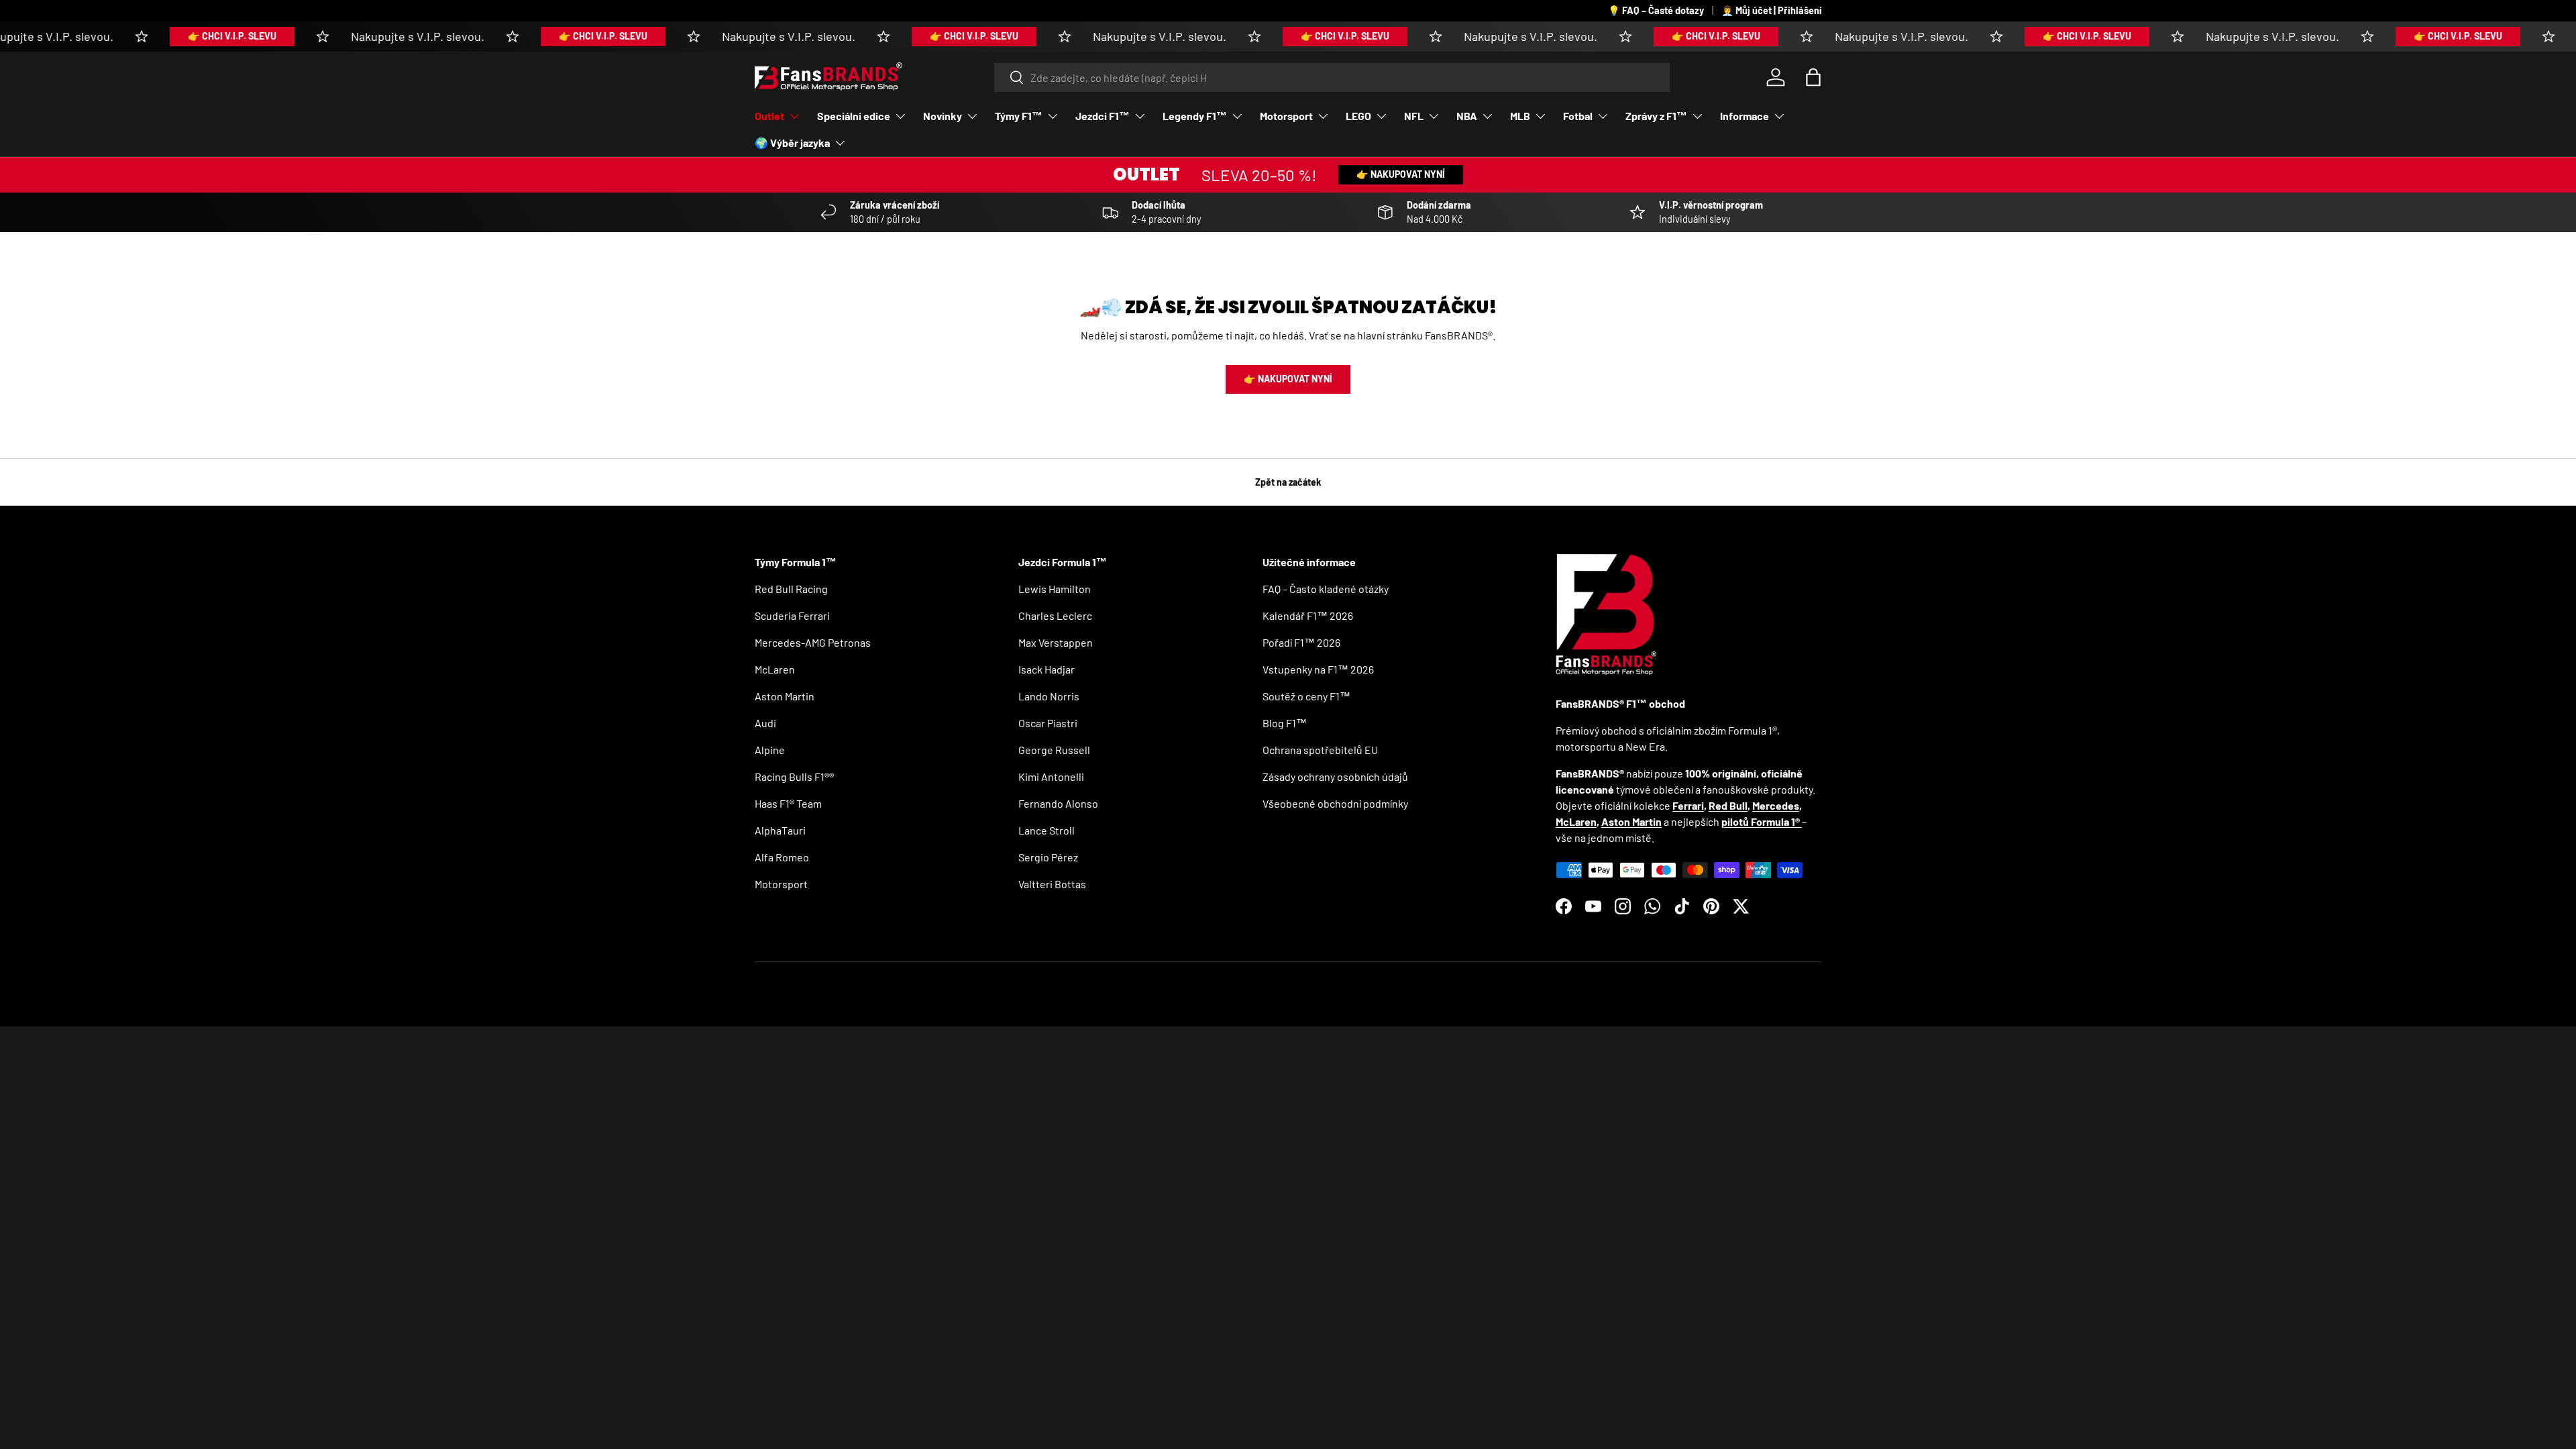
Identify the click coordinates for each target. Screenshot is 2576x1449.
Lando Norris (1049, 696)
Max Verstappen (1056, 642)
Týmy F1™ (1019, 116)
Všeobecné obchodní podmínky (1335, 803)
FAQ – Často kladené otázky (1326, 589)
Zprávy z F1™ (1656, 116)
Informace (1745, 116)
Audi (765, 723)
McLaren (775, 669)
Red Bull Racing (791, 589)
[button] (1813, 77)
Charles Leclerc (1055, 615)
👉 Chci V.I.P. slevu (193, 36)
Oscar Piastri (1048, 723)
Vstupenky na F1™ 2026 (1318, 669)
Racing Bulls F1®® (794, 776)
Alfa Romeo (782, 857)
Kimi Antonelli (1051, 776)
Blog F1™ (1285, 723)
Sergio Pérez (1048, 857)
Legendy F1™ (1195, 116)
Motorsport (1286, 116)
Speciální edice (854, 116)
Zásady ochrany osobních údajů (1335, 776)
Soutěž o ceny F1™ (1306, 696)
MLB (1520, 116)
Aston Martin (785, 696)
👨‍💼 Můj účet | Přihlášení (1771, 10)
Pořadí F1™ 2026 (1301, 642)
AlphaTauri (780, 830)
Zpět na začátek (1288, 482)
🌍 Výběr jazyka (792, 143)
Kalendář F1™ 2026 (1308, 615)
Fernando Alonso (1058, 803)
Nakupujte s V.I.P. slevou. (379, 36)
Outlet (769, 116)
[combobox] (1332, 77)
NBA (1467, 116)
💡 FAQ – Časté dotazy (1656, 10)
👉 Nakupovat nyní (1401, 174)
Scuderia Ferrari (792, 615)
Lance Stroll (1046, 830)
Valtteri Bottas (1052, 884)
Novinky (943, 116)
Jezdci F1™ (1103, 116)
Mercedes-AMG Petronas (813, 642)
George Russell (1054, 750)
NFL (1414, 116)
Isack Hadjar (1046, 669)
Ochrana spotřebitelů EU (1320, 750)
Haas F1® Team (788, 803)
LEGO (1358, 116)
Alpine (770, 750)
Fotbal (1578, 116)
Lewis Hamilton (1055, 589)
